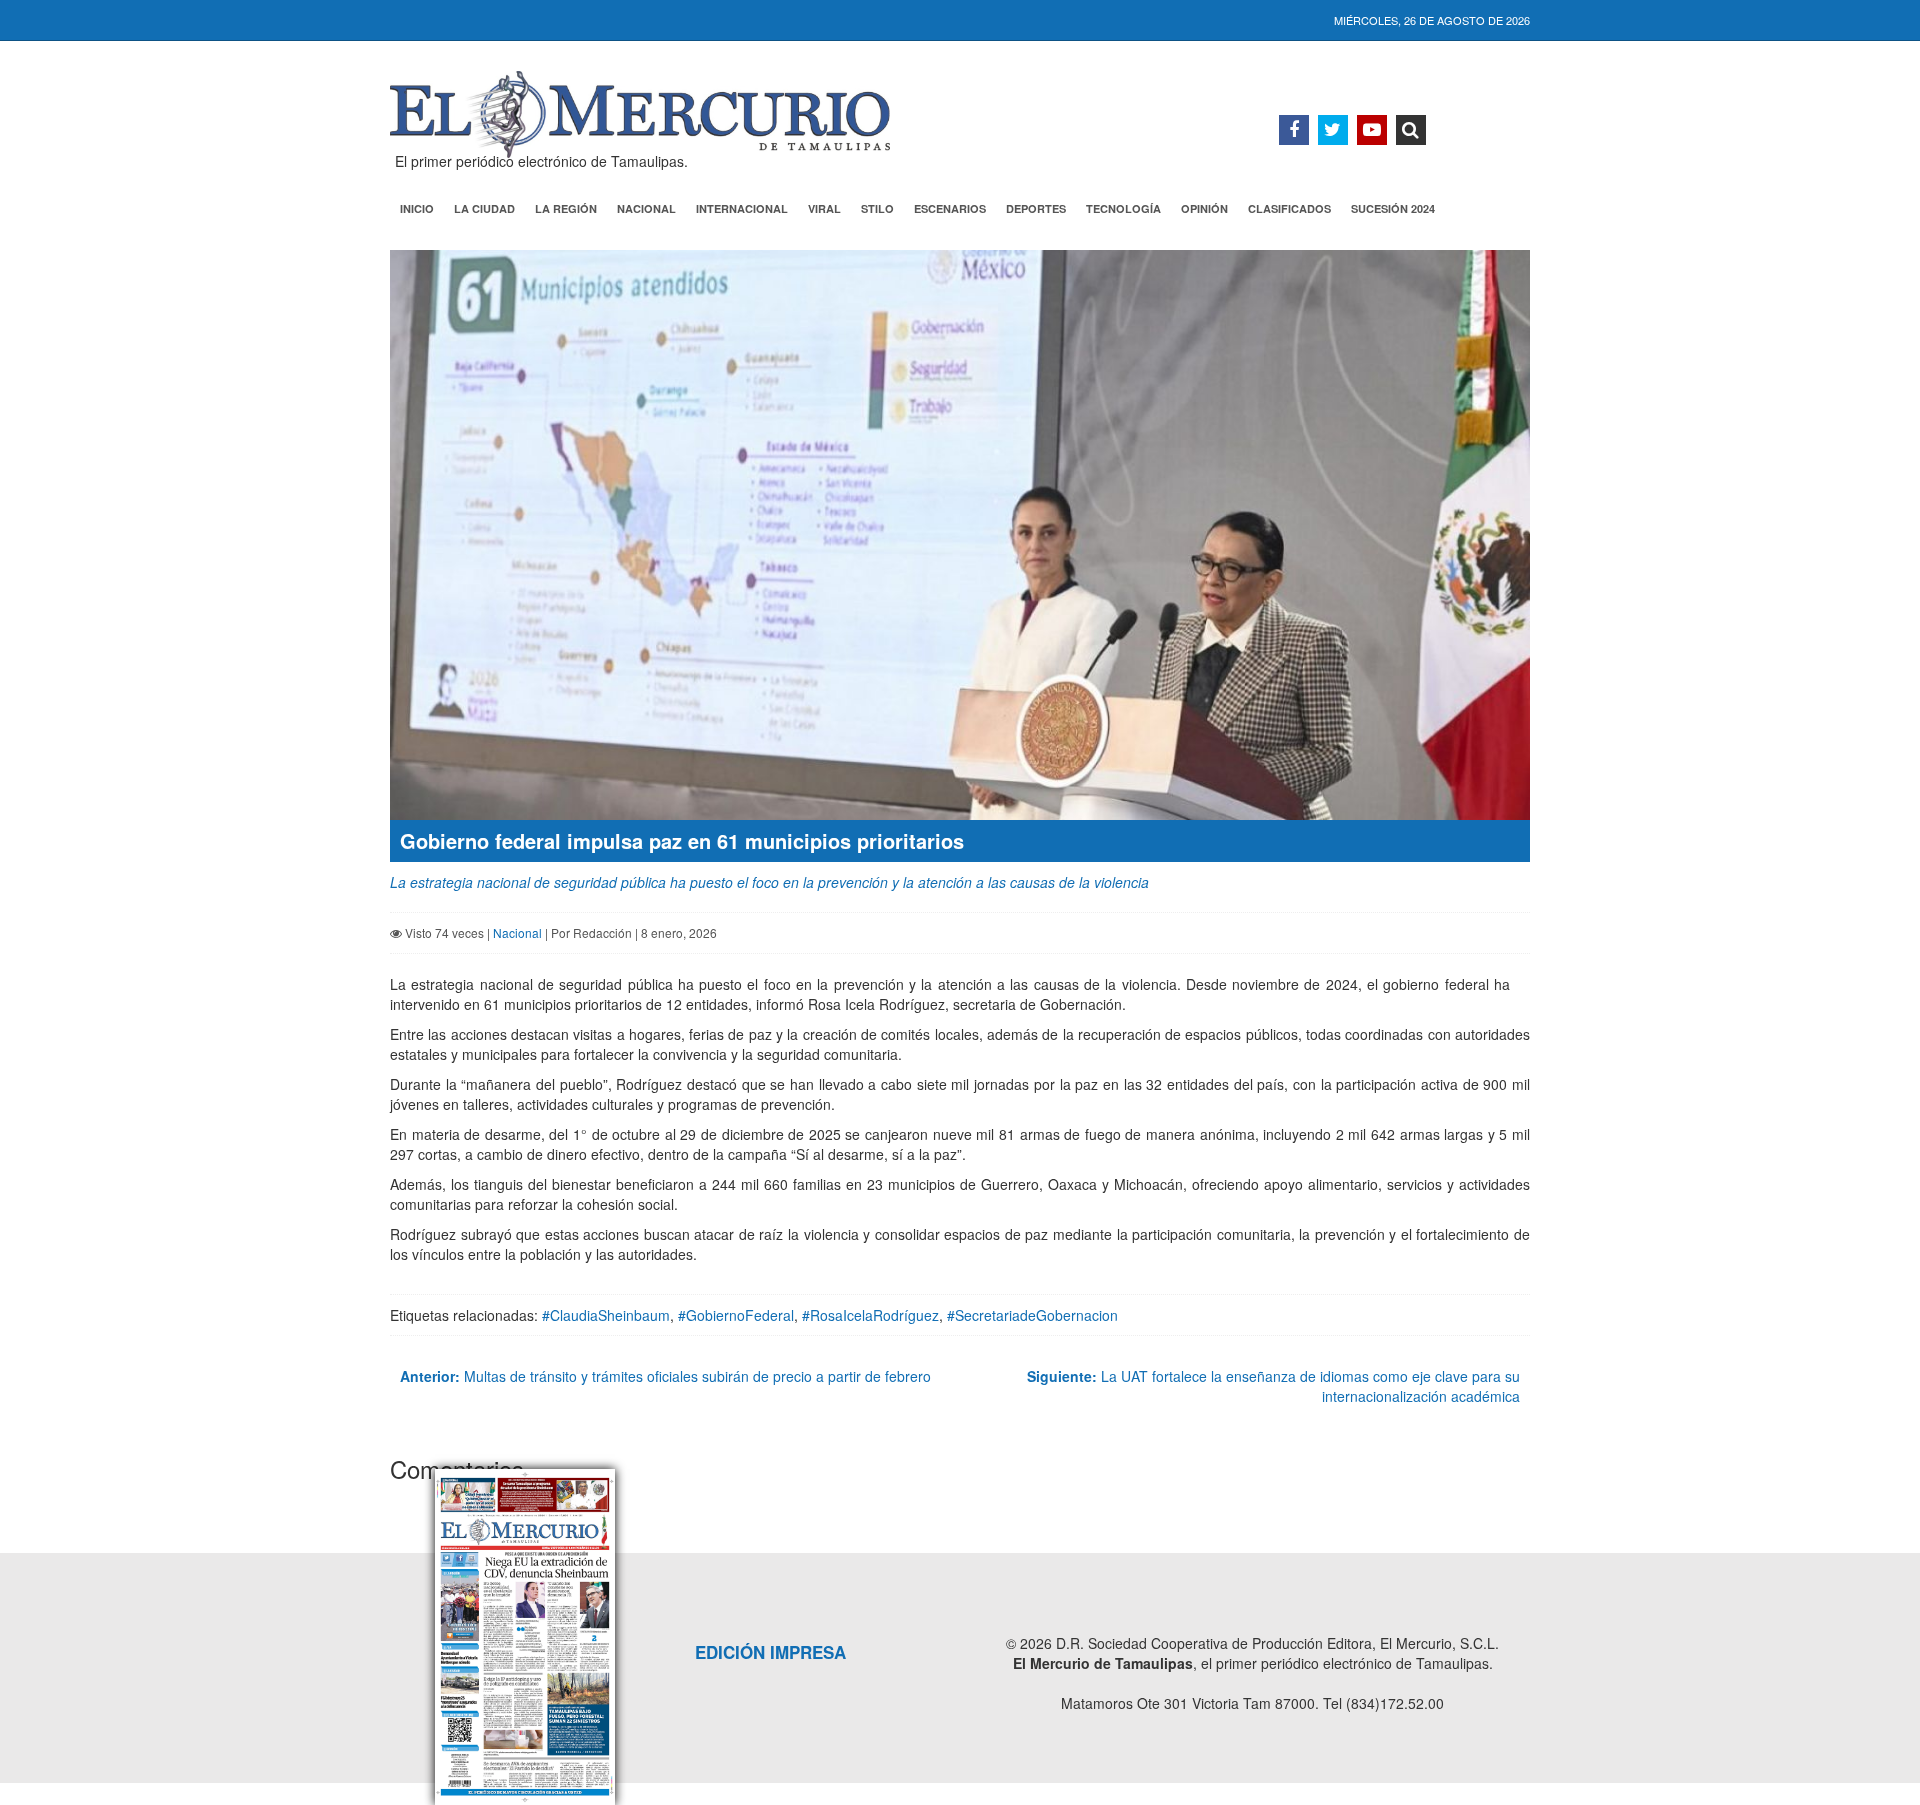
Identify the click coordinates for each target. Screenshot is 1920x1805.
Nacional (646, 208)
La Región (566, 208)
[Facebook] (1294, 130)
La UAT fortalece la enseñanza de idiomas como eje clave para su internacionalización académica (1273, 1386)
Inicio (417, 208)
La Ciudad (484, 208)
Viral (824, 208)
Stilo (877, 208)
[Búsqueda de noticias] (1411, 130)
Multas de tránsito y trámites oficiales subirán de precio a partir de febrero (665, 1376)
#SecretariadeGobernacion (1032, 1315)
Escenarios (950, 208)
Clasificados (1289, 208)
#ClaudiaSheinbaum (606, 1315)
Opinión (1204, 208)
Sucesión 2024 (1393, 208)
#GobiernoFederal (736, 1315)
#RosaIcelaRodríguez (870, 1315)
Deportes (1036, 208)
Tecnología (1123, 208)
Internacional (742, 208)
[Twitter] (1333, 130)
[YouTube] (1372, 130)
